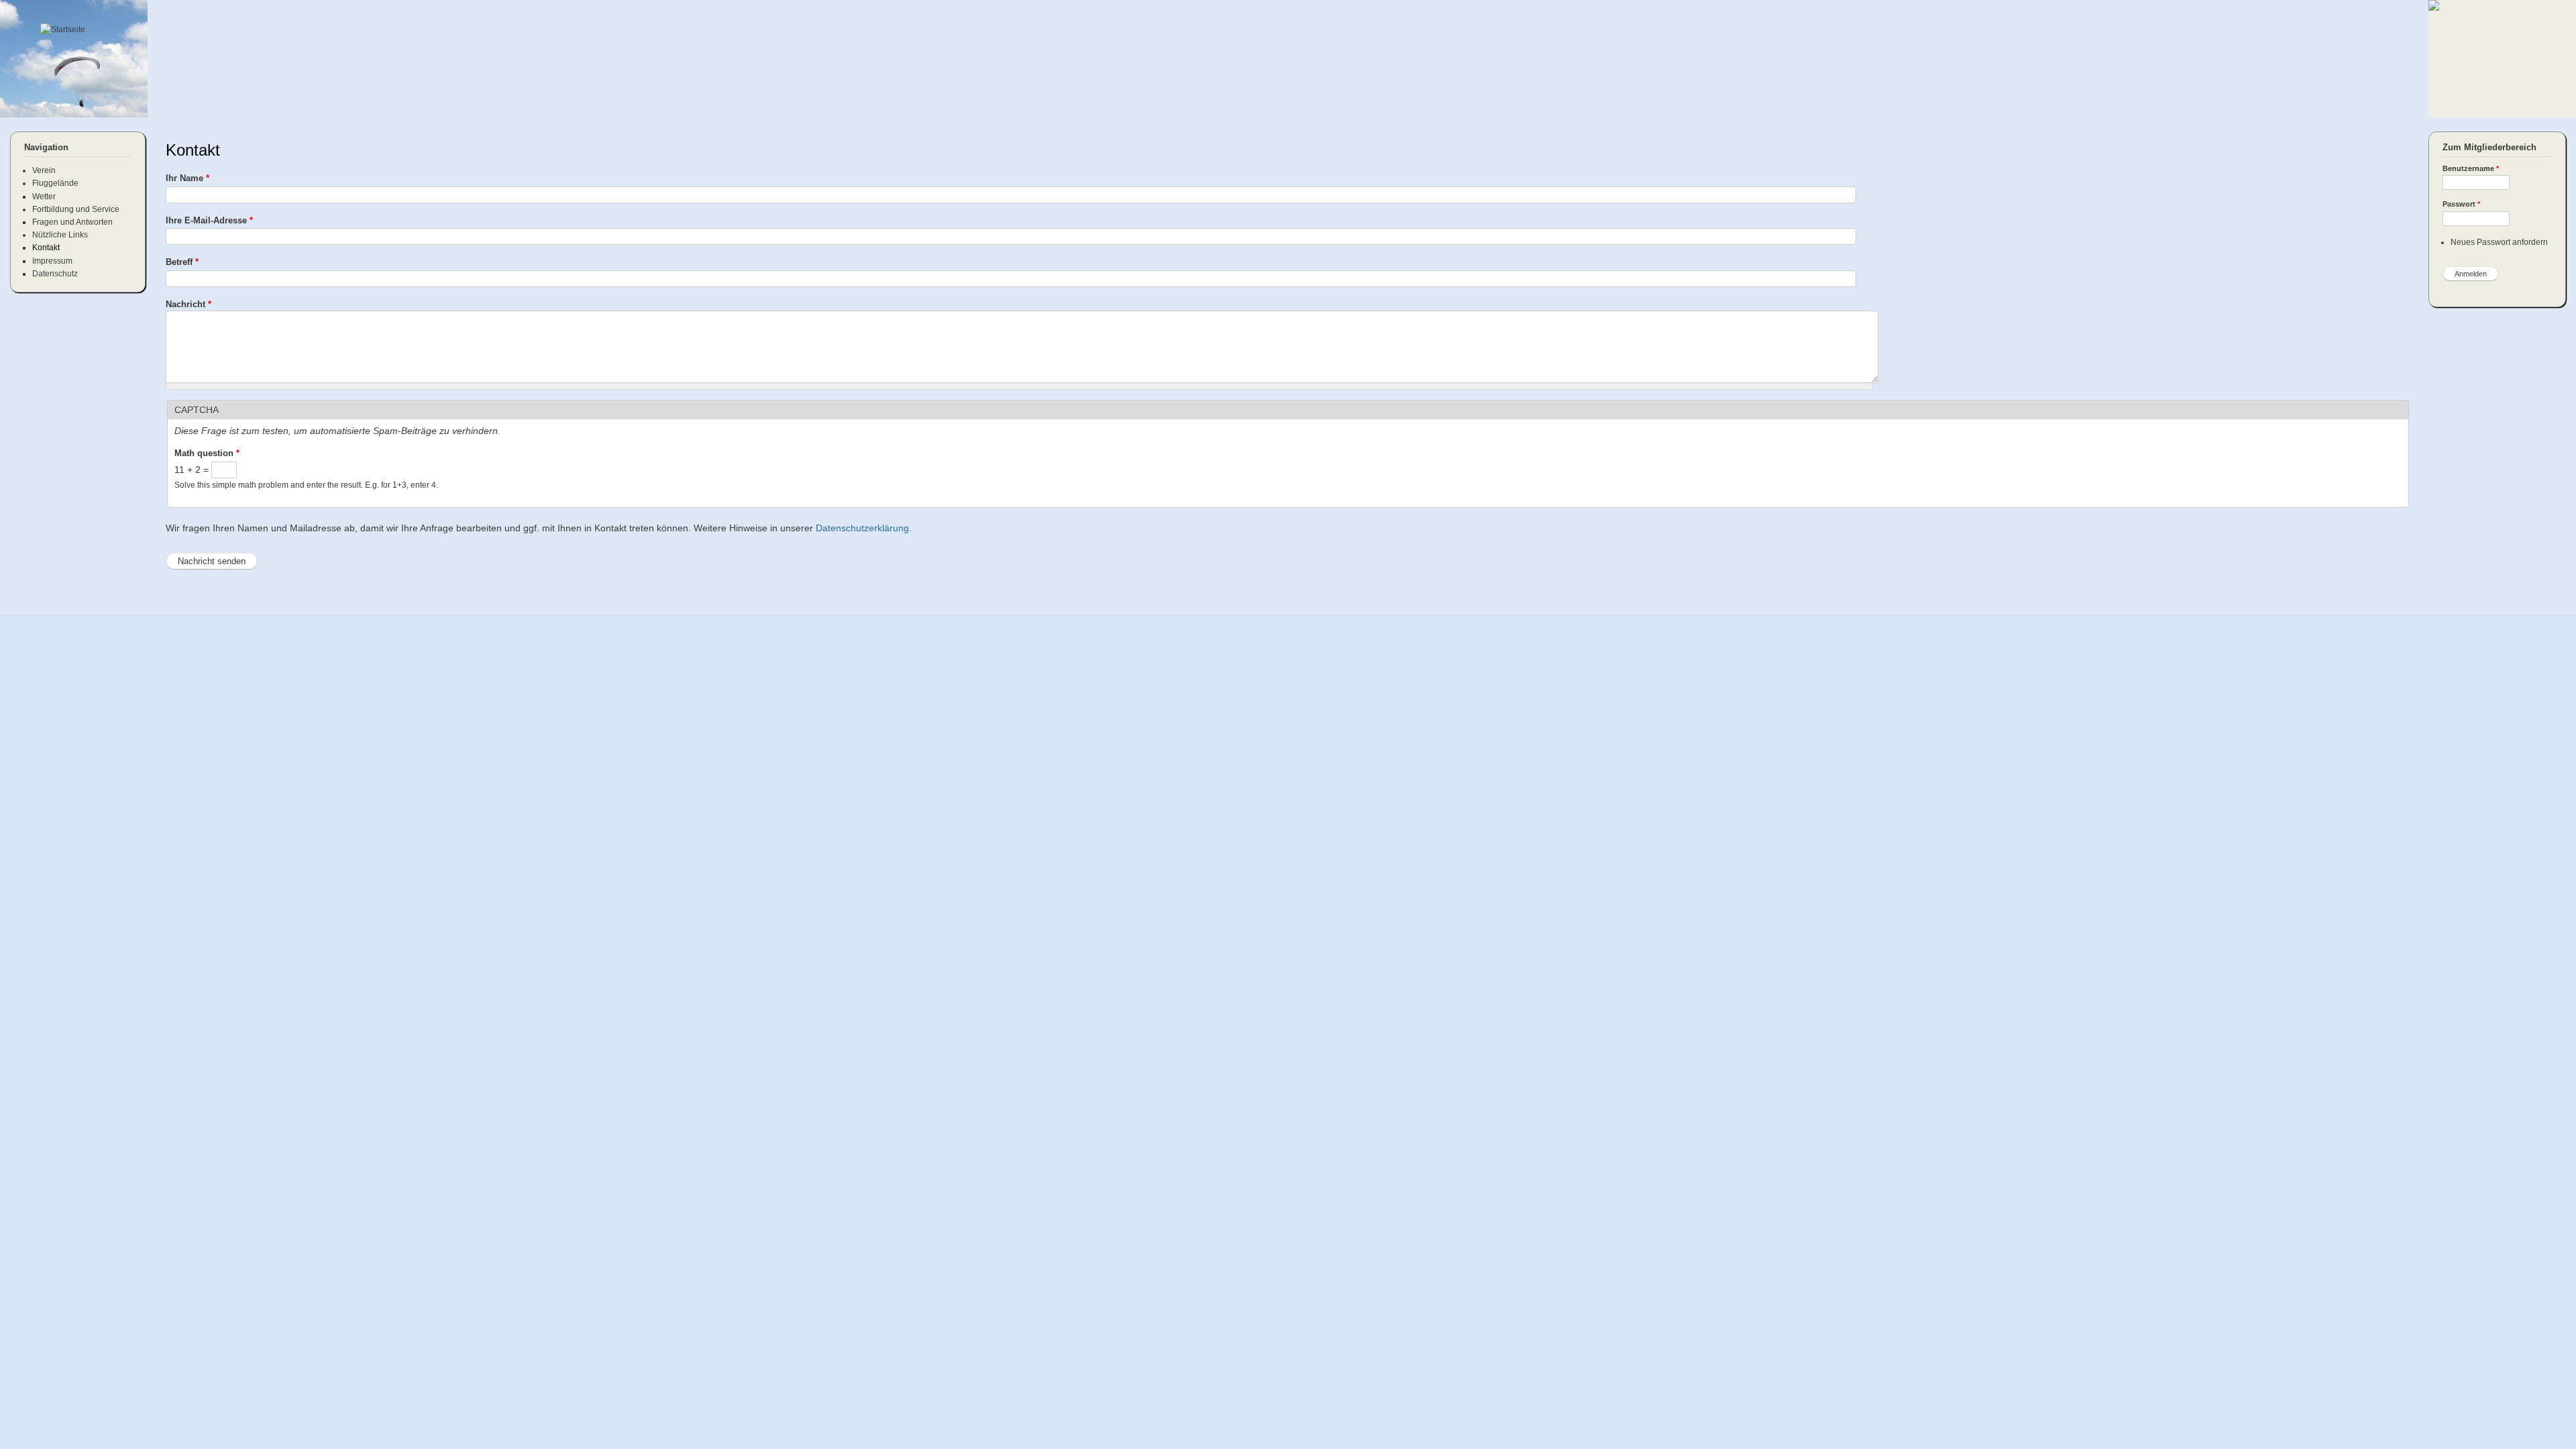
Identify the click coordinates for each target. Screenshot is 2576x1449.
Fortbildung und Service (76, 209)
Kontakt (46, 248)
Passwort (2461, 204)
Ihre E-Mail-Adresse (209, 220)
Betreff (182, 262)
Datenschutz (55, 274)
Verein (44, 170)
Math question (207, 453)
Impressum (52, 261)
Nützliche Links (60, 235)
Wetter (44, 197)
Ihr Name (187, 178)
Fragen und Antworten (72, 222)
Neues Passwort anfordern (2499, 242)
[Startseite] (64, 30)
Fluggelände (55, 183)
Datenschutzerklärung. (864, 528)
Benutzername (2471, 168)
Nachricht (189, 304)
